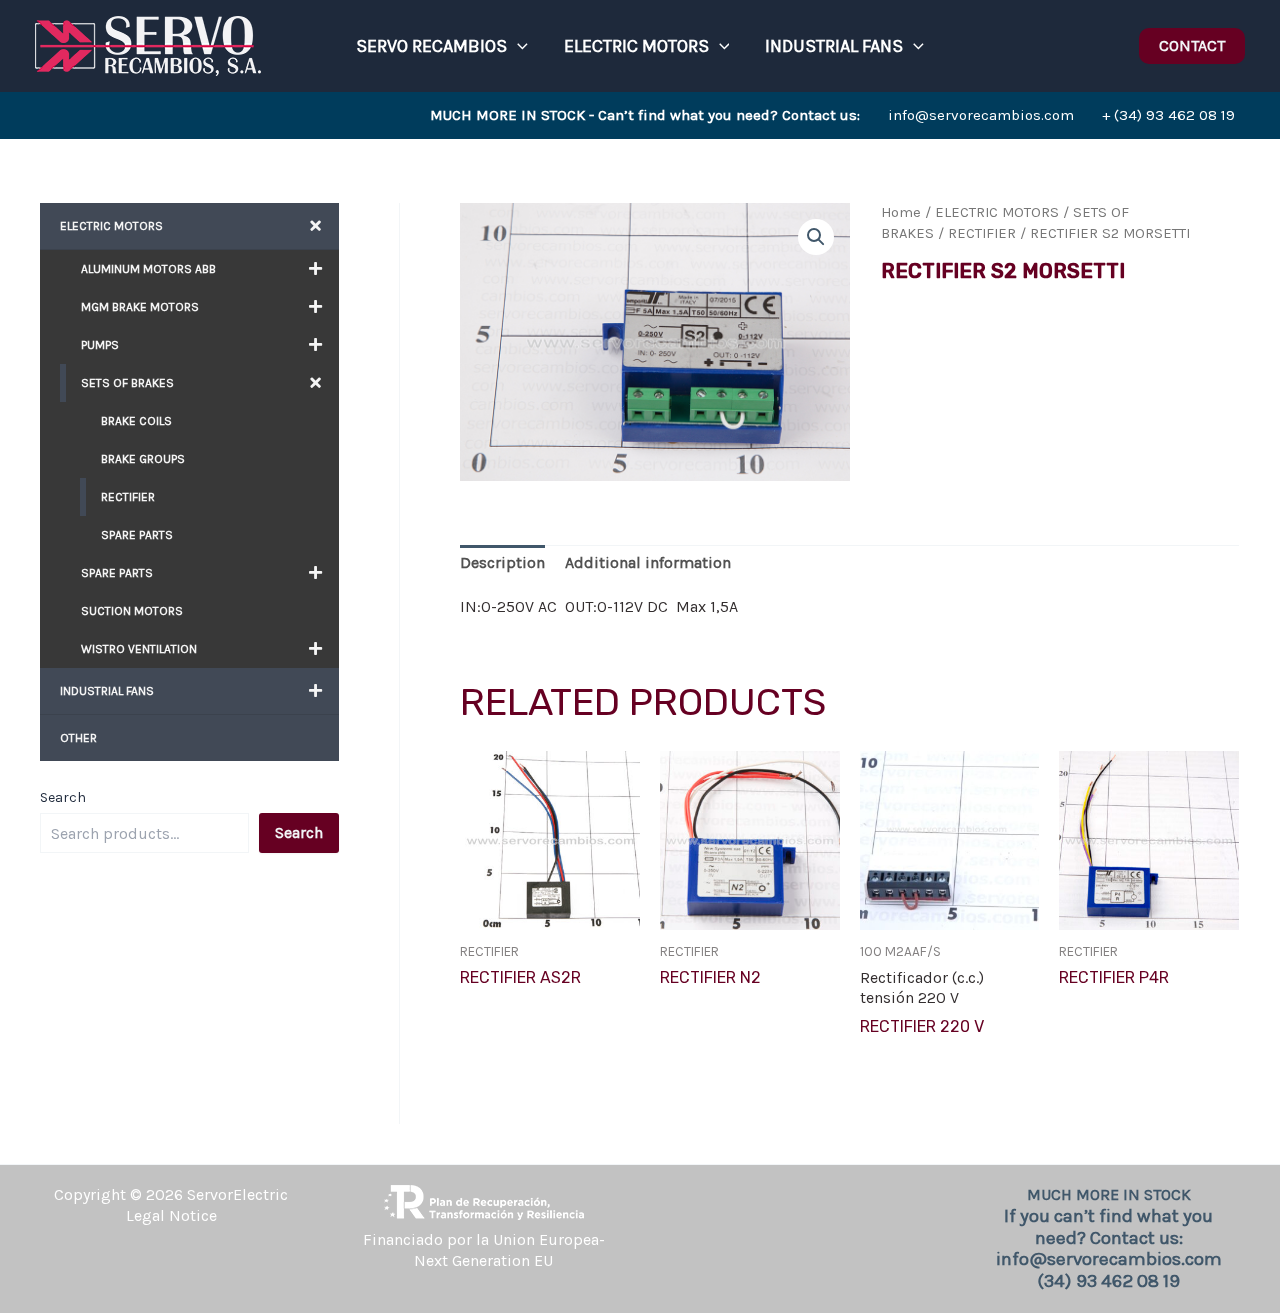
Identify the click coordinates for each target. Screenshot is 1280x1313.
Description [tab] (502, 562)
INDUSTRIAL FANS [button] (834, 46)
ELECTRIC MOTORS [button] (636, 46)
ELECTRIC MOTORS (997, 212)
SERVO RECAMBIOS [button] (431, 46)
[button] (517, 46)
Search (63, 797)
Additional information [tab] (648, 562)
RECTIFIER (982, 233)
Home (901, 212)
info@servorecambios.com (752, 115)
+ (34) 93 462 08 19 (1168, 115)
